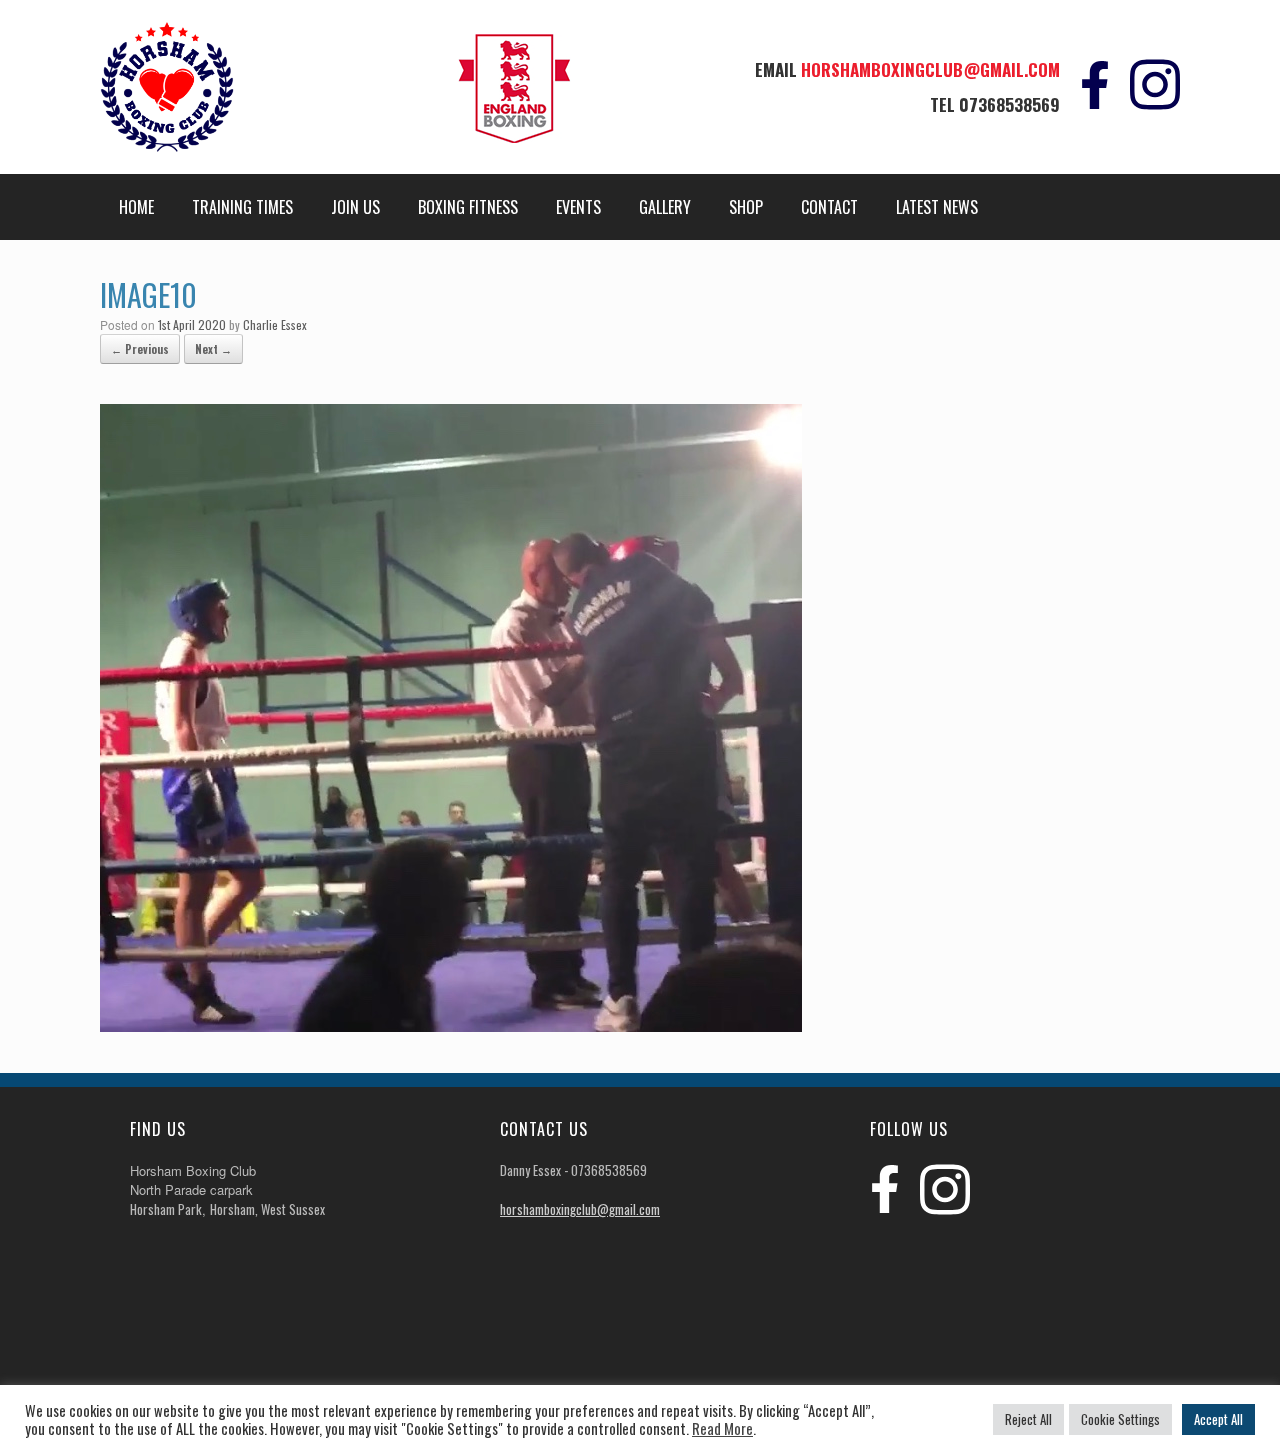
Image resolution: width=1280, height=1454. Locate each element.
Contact (829, 207)
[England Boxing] (515, 93)
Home (136, 207)
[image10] (451, 1026)
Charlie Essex (275, 324)
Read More (722, 1429)
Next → (213, 349)
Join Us (355, 207)
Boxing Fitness (468, 207)
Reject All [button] (1028, 1419)
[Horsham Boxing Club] (167, 87)
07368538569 (1009, 104)
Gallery (665, 207)
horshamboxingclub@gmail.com (930, 69)
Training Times (242, 207)
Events (578, 207)
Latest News (937, 207)
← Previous (140, 349)
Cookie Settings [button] (1120, 1419)
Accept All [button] (1218, 1419)
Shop (746, 207)
